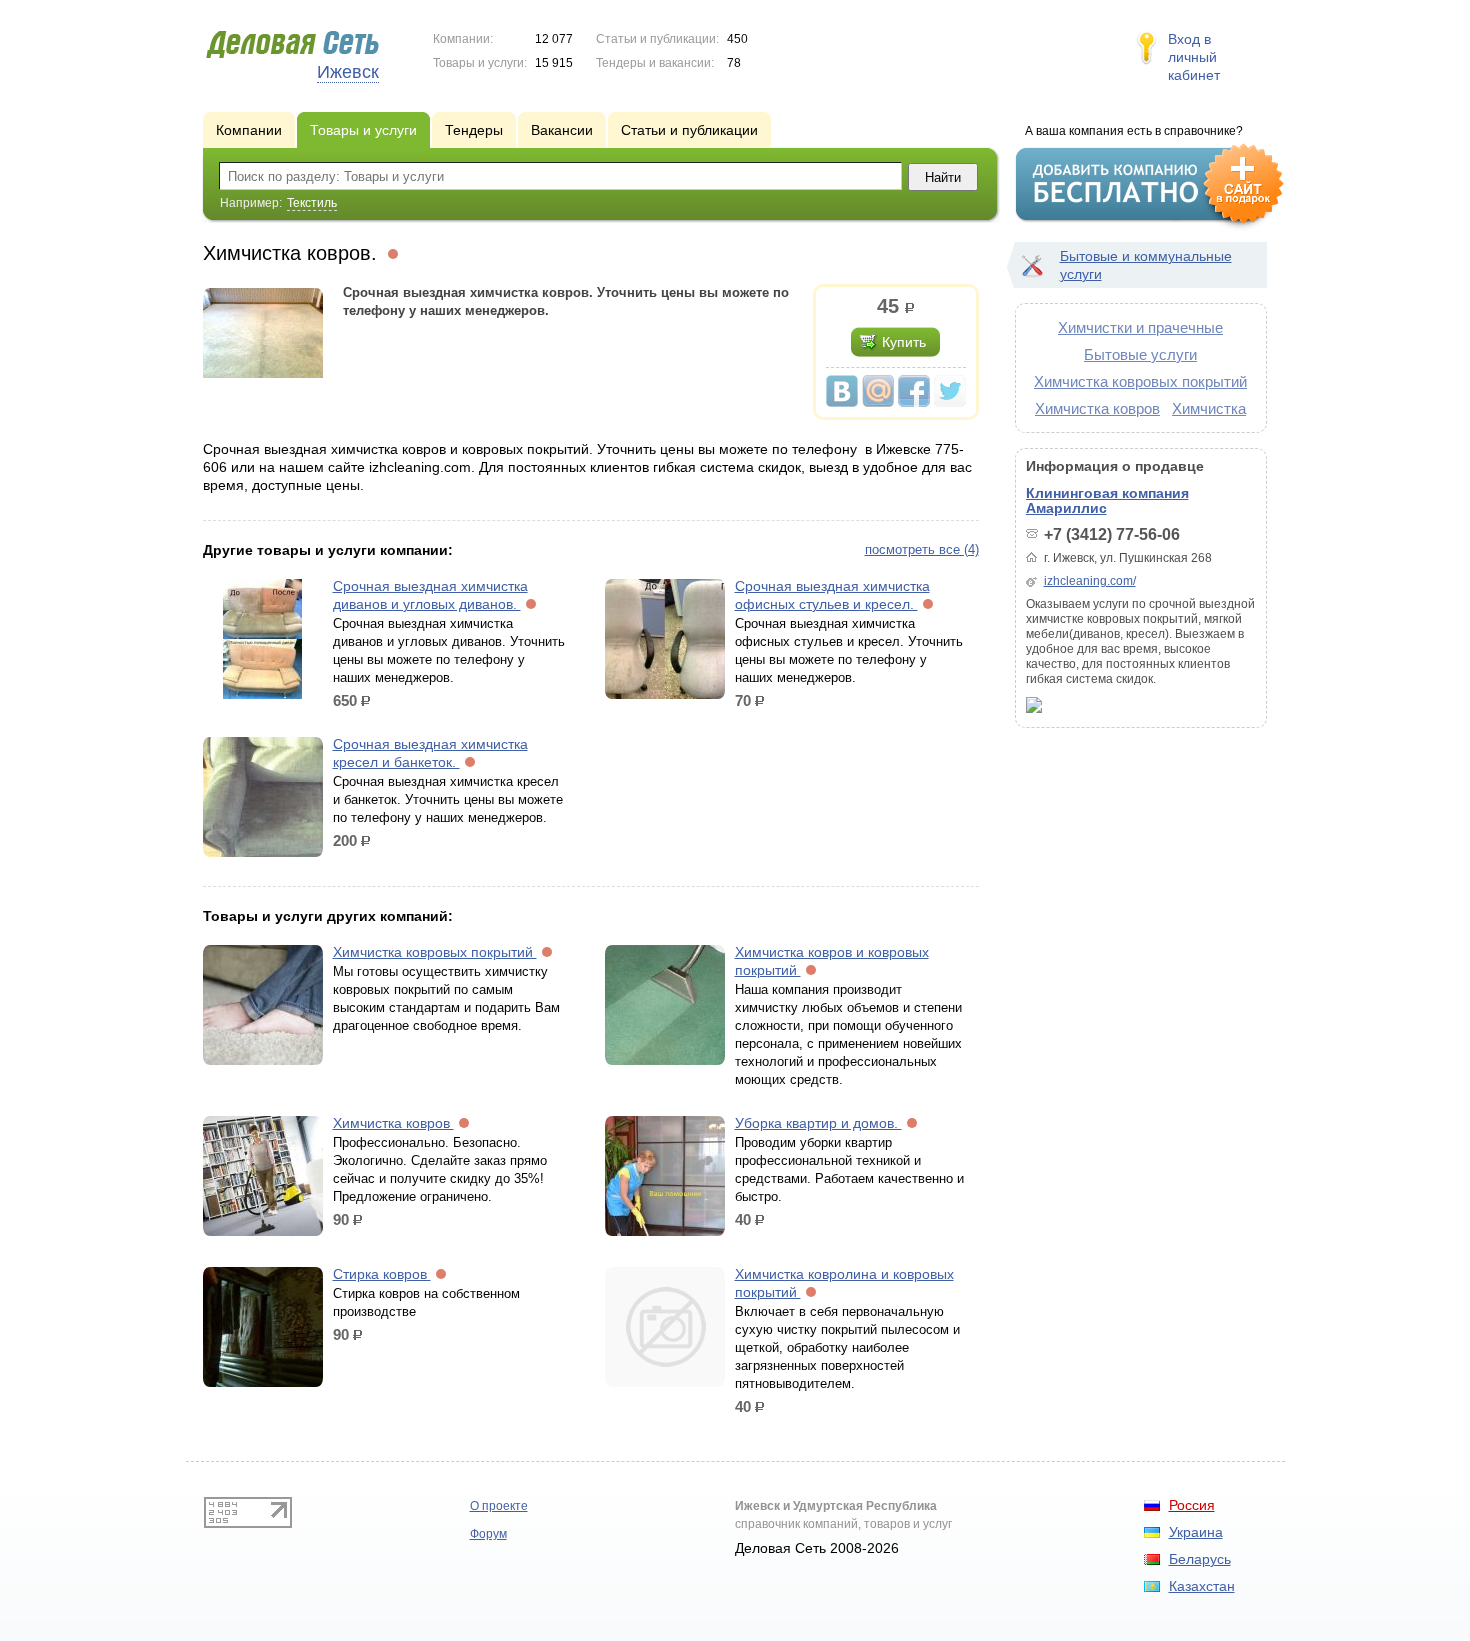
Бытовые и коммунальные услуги (1146, 265)
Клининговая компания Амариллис (1107, 500)
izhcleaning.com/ (1090, 581)
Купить (904, 342)
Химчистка (1209, 408)
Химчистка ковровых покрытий (435, 952)
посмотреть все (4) (922, 549)
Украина (1196, 1532)
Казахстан (1202, 1586)
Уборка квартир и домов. (818, 1123)
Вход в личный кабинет (1194, 57)
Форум (488, 1534)
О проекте (499, 1506)
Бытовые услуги (1140, 354)
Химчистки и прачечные (1140, 327)
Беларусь (1200, 1559)
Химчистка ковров (393, 1123)
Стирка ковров (382, 1274)
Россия (1192, 1505)
